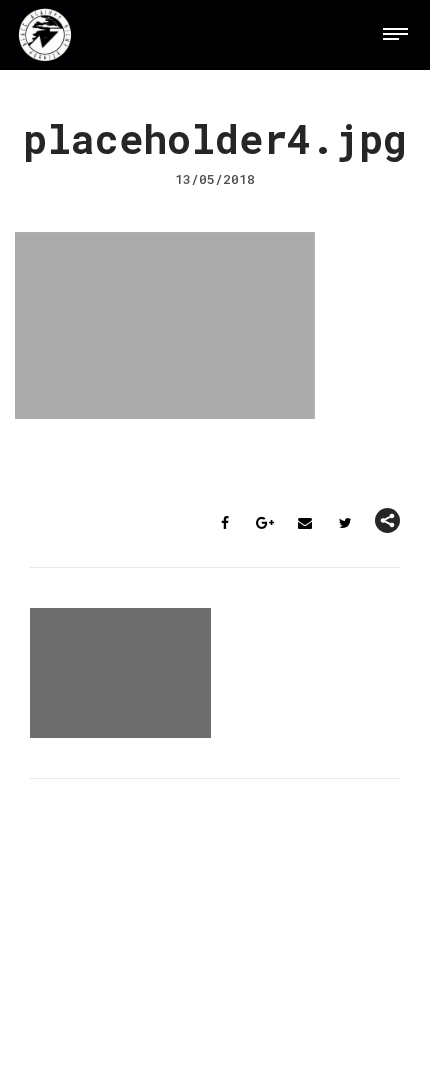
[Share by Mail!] (305, 524)
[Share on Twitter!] (345, 524)
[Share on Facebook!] (225, 524)
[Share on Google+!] (265, 524)
